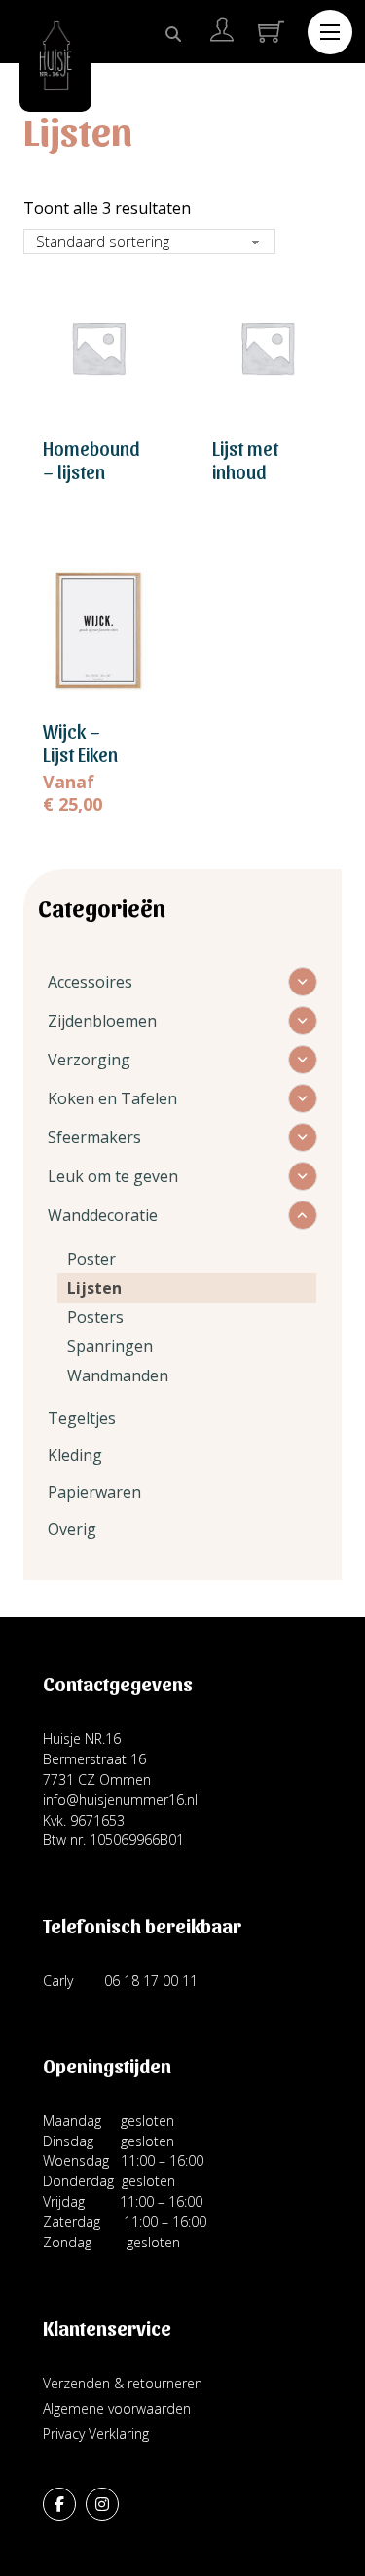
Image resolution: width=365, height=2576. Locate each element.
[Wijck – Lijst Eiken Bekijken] (98, 629)
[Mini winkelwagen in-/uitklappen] (271, 32)
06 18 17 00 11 (151, 1981)
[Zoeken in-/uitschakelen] (173, 34)
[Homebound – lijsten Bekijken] (98, 346)
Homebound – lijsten (91, 460)
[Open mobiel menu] (330, 32)
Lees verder (98, 516)
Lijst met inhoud (245, 460)
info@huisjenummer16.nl (120, 1800)
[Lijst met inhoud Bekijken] (267, 346)
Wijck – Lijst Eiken (80, 743)
